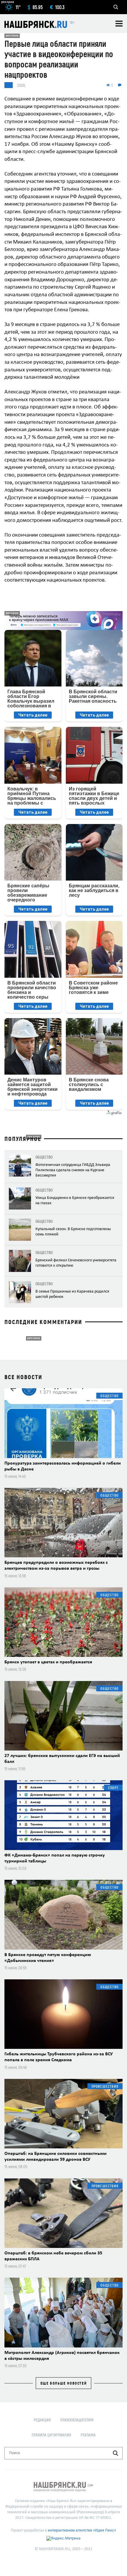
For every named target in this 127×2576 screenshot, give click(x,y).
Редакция (42, 2420)
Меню (119, 24)
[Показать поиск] (116, 7)
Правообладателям (77, 2420)
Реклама (88, 2435)
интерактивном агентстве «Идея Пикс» (82, 2530)
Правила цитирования (51, 2435)
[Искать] (115, 2453)
